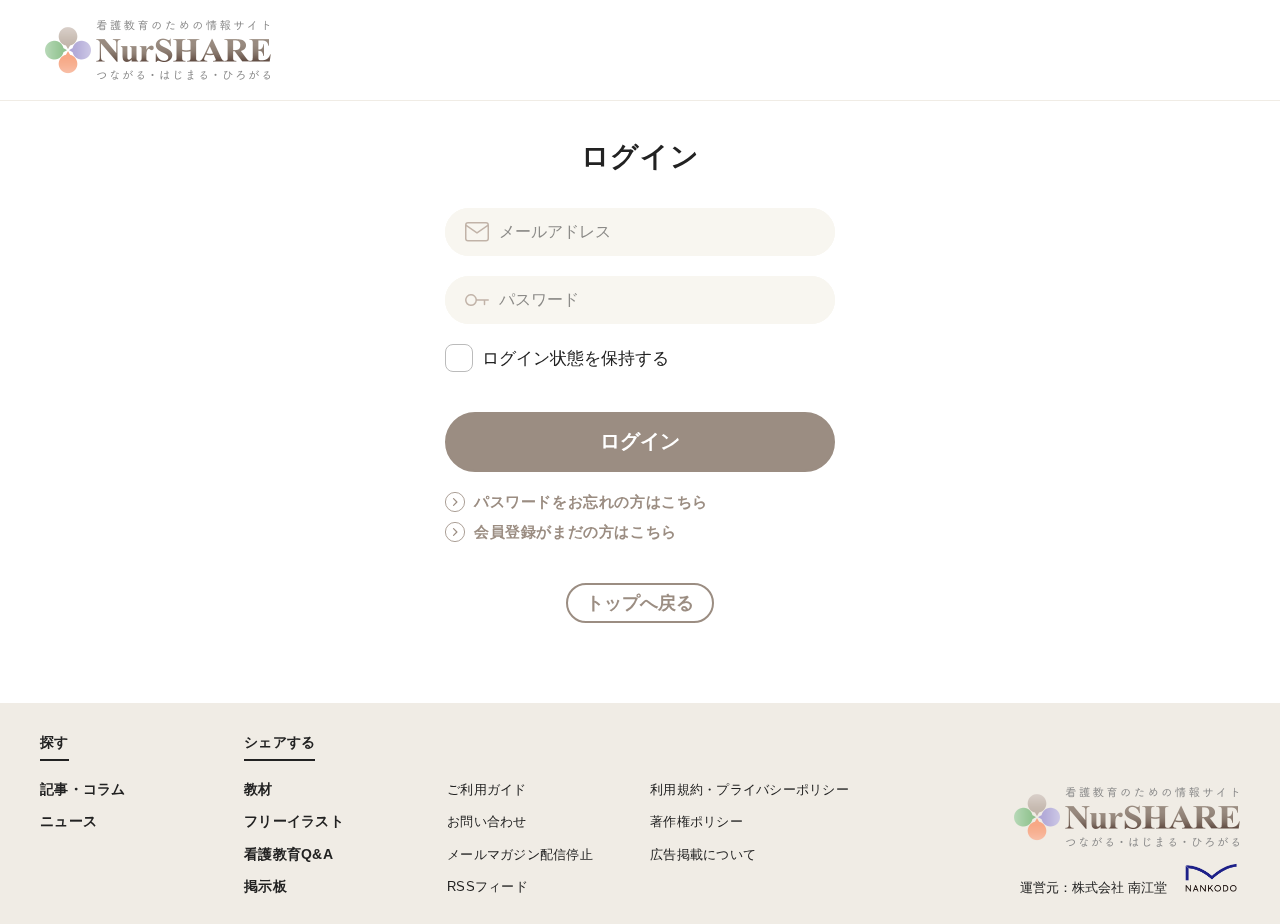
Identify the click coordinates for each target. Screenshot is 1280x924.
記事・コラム (83, 789)
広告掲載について (703, 854)
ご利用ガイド (487, 789)
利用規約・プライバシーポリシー (749, 789)
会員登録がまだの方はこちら (575, 531)
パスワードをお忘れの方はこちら (591, 501)
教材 (258, 789)
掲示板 (265, 886)
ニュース (68, 821)
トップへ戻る (640, 603)
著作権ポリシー (696, 821)
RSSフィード (487, 886)
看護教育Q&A (288, 854)
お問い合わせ (487, 821)
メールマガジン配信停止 (520, 854)
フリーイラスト (294, 821)
